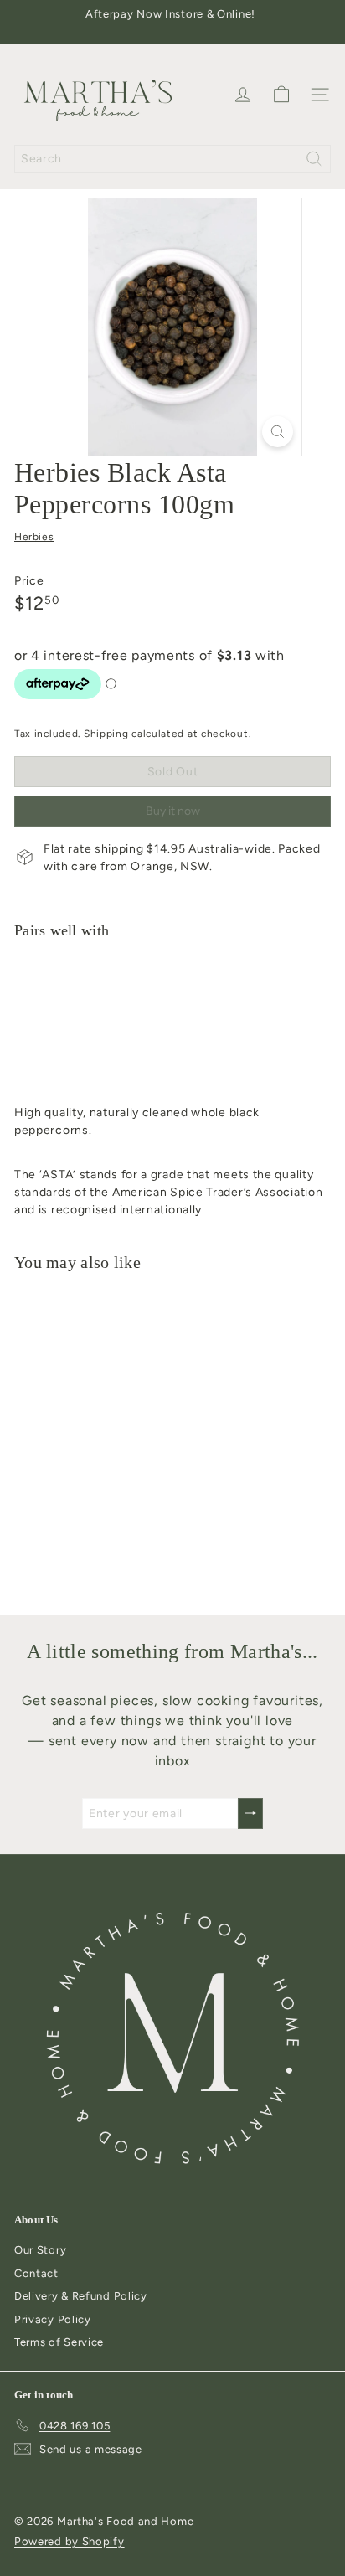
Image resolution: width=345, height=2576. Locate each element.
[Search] (314, 159)
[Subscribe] (250, 1814)
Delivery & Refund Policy (81, 2296)
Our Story (40, 2250)
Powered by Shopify (70, 2541)
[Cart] (281, 95)
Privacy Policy (53, 2319)
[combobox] (172, 159)
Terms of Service (59, 2342)
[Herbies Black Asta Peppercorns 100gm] (172, 1017)
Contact (36, 2273)
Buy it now (173, 811)
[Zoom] (278, 432)
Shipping (106, 734)
